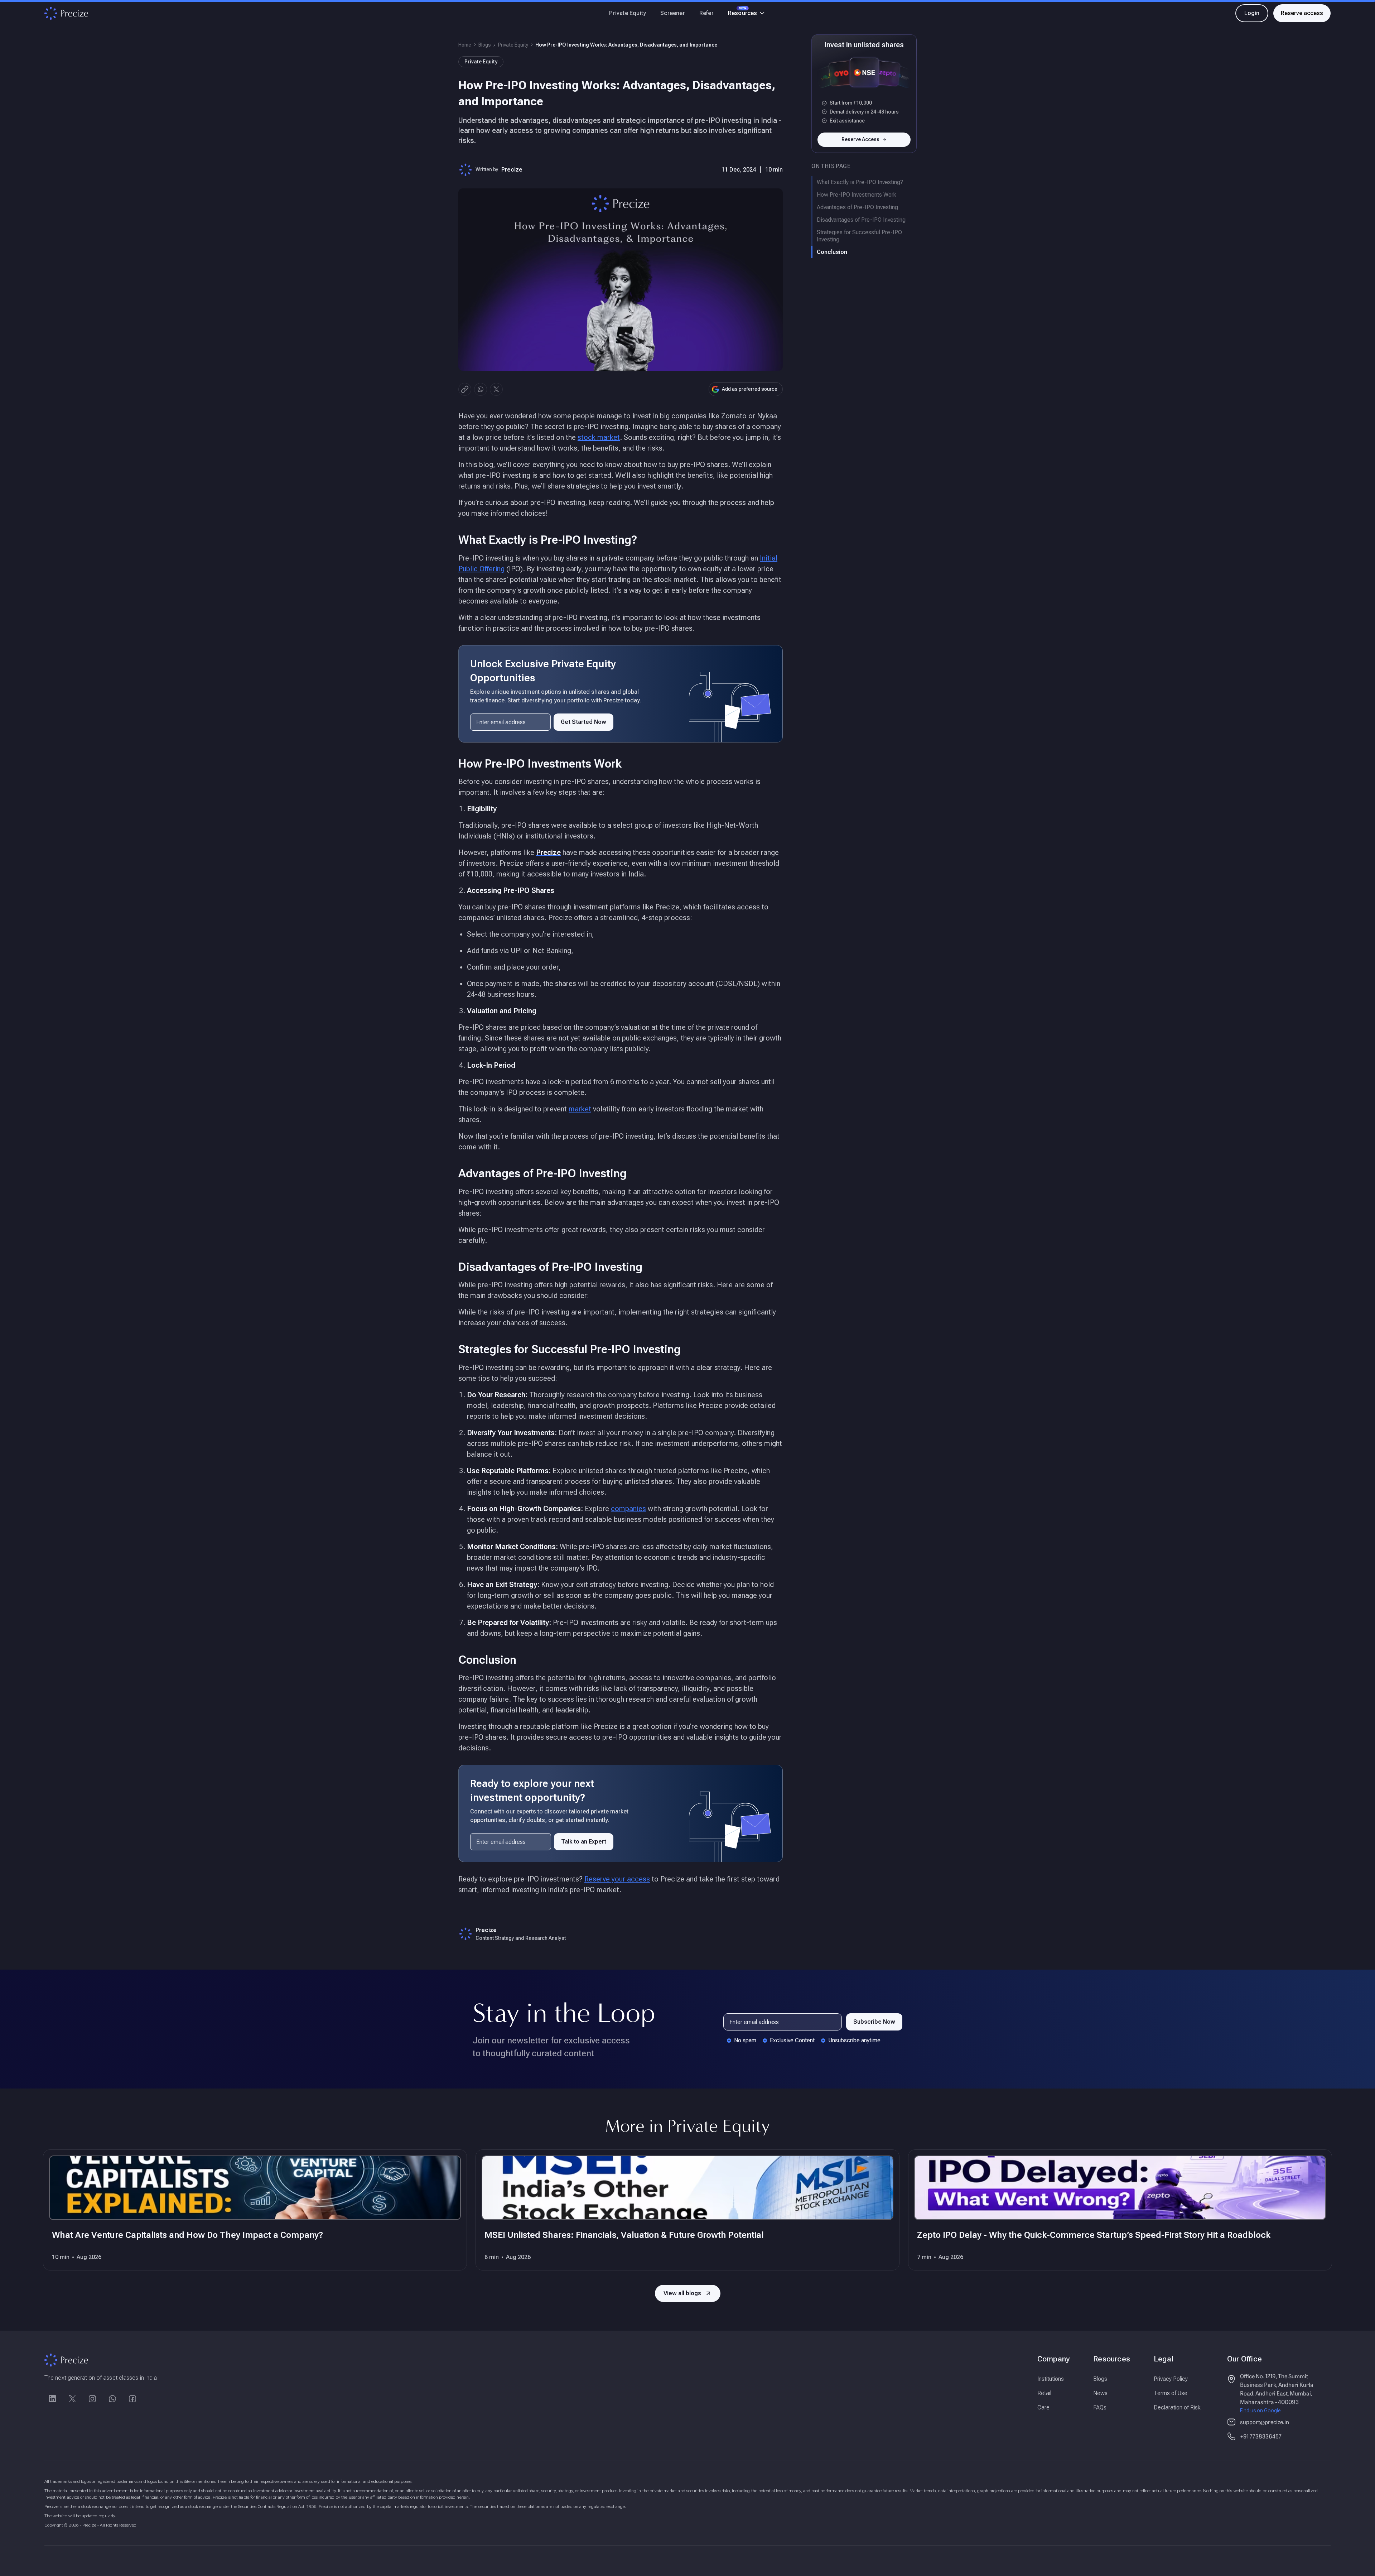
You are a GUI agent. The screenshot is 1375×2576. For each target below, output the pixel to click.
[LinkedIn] (52, 2399)
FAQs (1100, 2407)
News (1100, 2393)
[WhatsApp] (112, 2399)
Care (1043, 2407)
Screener (673, 13)
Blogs (485, 45)
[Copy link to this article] (465, 389)
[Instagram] (92, 2399)
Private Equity (628, 13)
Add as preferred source (750, 389)
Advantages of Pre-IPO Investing (857, 207)
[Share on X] (496, 389)
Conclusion (832, 252)
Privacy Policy (1171, 2379)
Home (465, 45)
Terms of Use (1171, 2393)
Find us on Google (1260, 2411)
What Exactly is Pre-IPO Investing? (860, 182)
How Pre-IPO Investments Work (857, 195)
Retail (1044, 2393)
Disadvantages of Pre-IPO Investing (861, 220)
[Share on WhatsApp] (481, 389)
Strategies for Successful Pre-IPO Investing (859, 236)
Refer (706, 13)
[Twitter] (72, 2399)
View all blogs (682, 2293)
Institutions (1051, 2379)
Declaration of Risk (1177, 2407)
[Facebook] (132, 2399)
